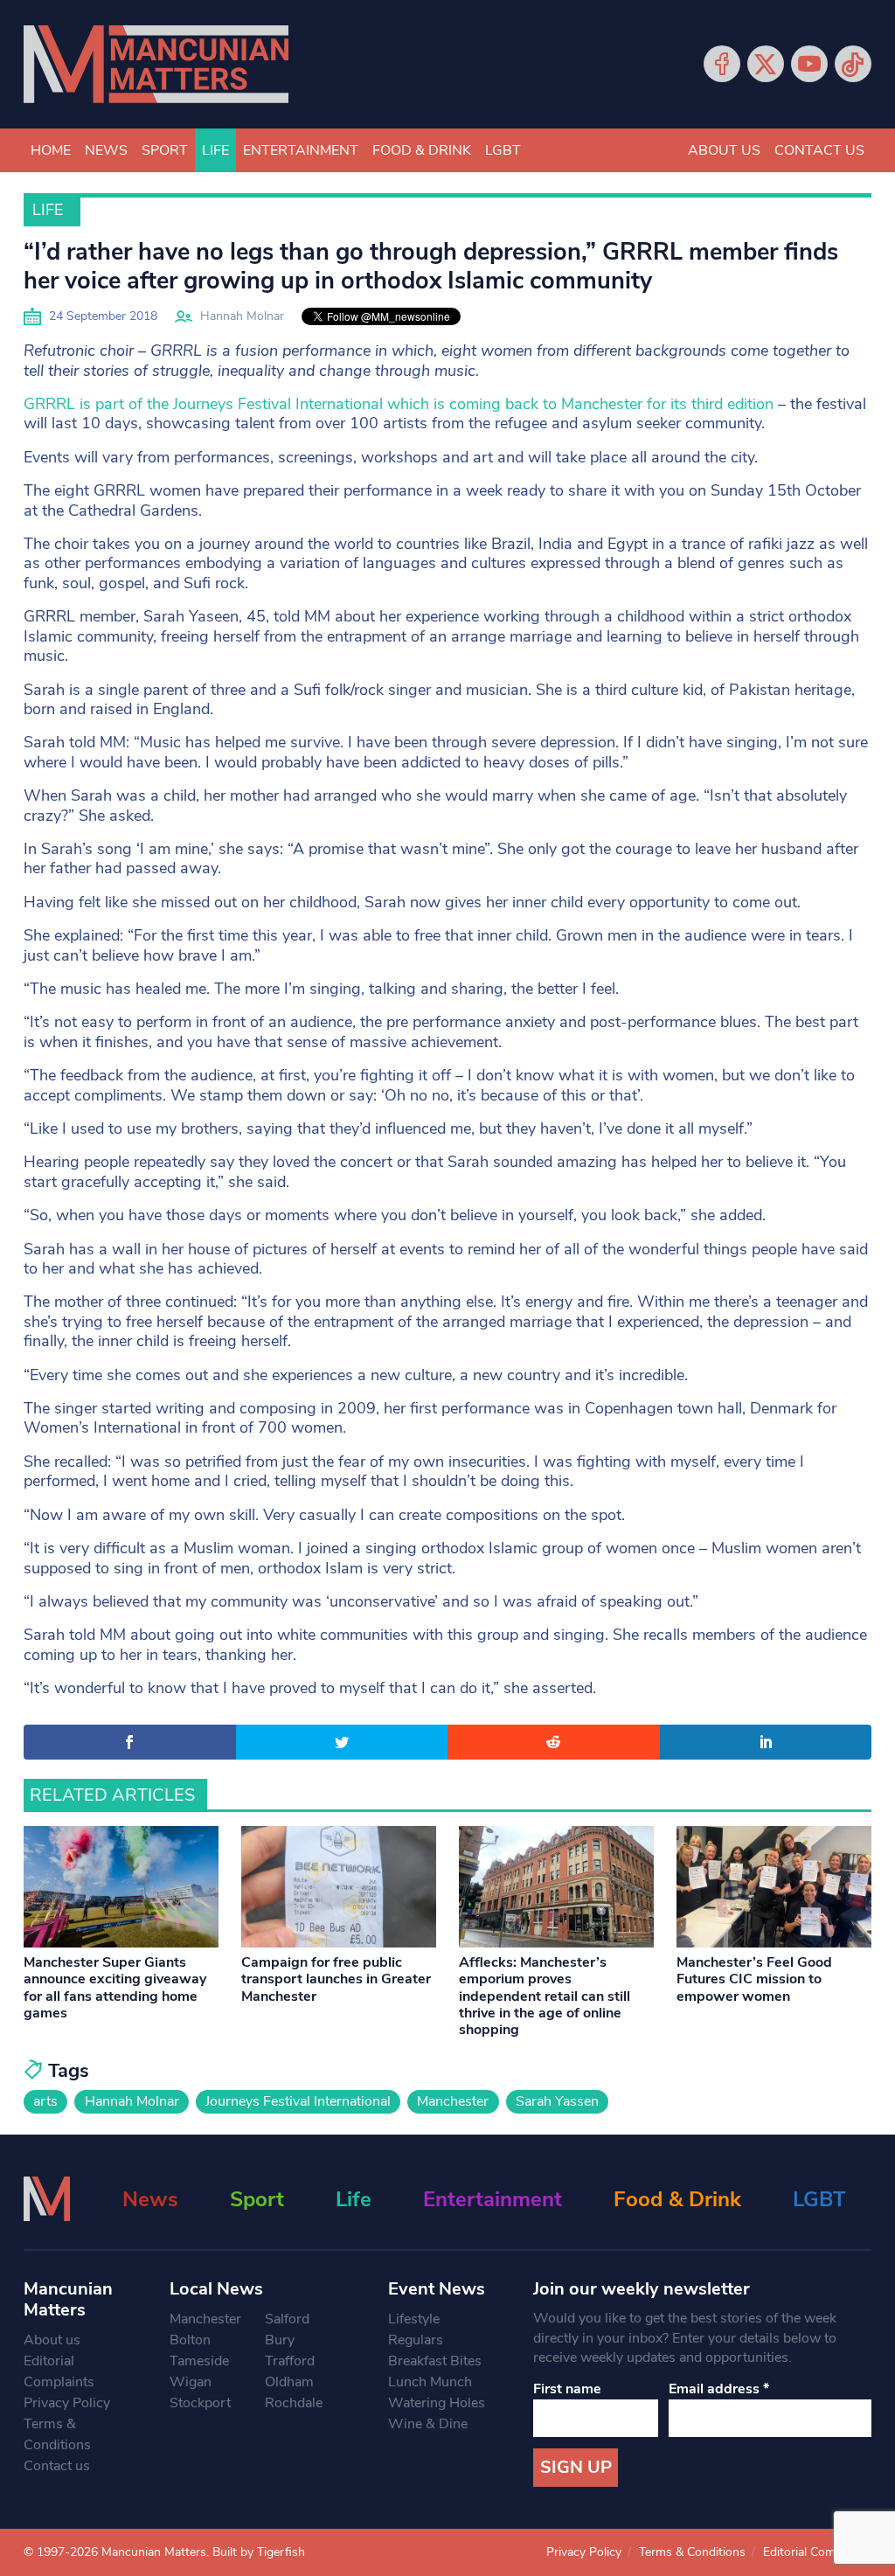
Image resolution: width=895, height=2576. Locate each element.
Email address (719, 2389)
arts (45, 2101)
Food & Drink (422, 150)
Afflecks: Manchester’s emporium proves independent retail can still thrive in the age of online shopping (545, 1996)
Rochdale (294, 2403)
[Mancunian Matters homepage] (156, 64)
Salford (287, 2319)
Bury (280, 2340)
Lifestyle (414, 2319)
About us (724, 150)
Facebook (722, 64)
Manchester (453, 2101)
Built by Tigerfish (259, 2552)
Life (215, 150)
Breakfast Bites (435, 2361)
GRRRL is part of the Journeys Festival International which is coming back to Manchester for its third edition (399, 404)
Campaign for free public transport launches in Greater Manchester (336, 1979)
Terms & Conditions (57, 2434)
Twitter (766, 64)
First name (567, 2389)
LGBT (503, 150)
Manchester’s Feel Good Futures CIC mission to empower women (754, 1979)
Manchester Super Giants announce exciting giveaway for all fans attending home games (115, 1988)
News (106, 150)
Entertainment (301, 150)
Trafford (290, 2361)
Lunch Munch (430, 2382)
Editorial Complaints (59, 2371)
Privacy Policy (67, 2403)
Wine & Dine (428, 2424)
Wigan (191, 2382)
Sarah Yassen (557, 2101)
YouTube (809, 64)
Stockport (200, 2403)
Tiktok (853, 64)
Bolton (190, 2340)
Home (51, 150)
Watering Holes (437, 2403)
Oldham (289, 2382)
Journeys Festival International (298, 2101)
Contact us (819, 150)
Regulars (416, 2340)
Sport (165, 150)
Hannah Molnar (242, 316)
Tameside (199, 2361)
